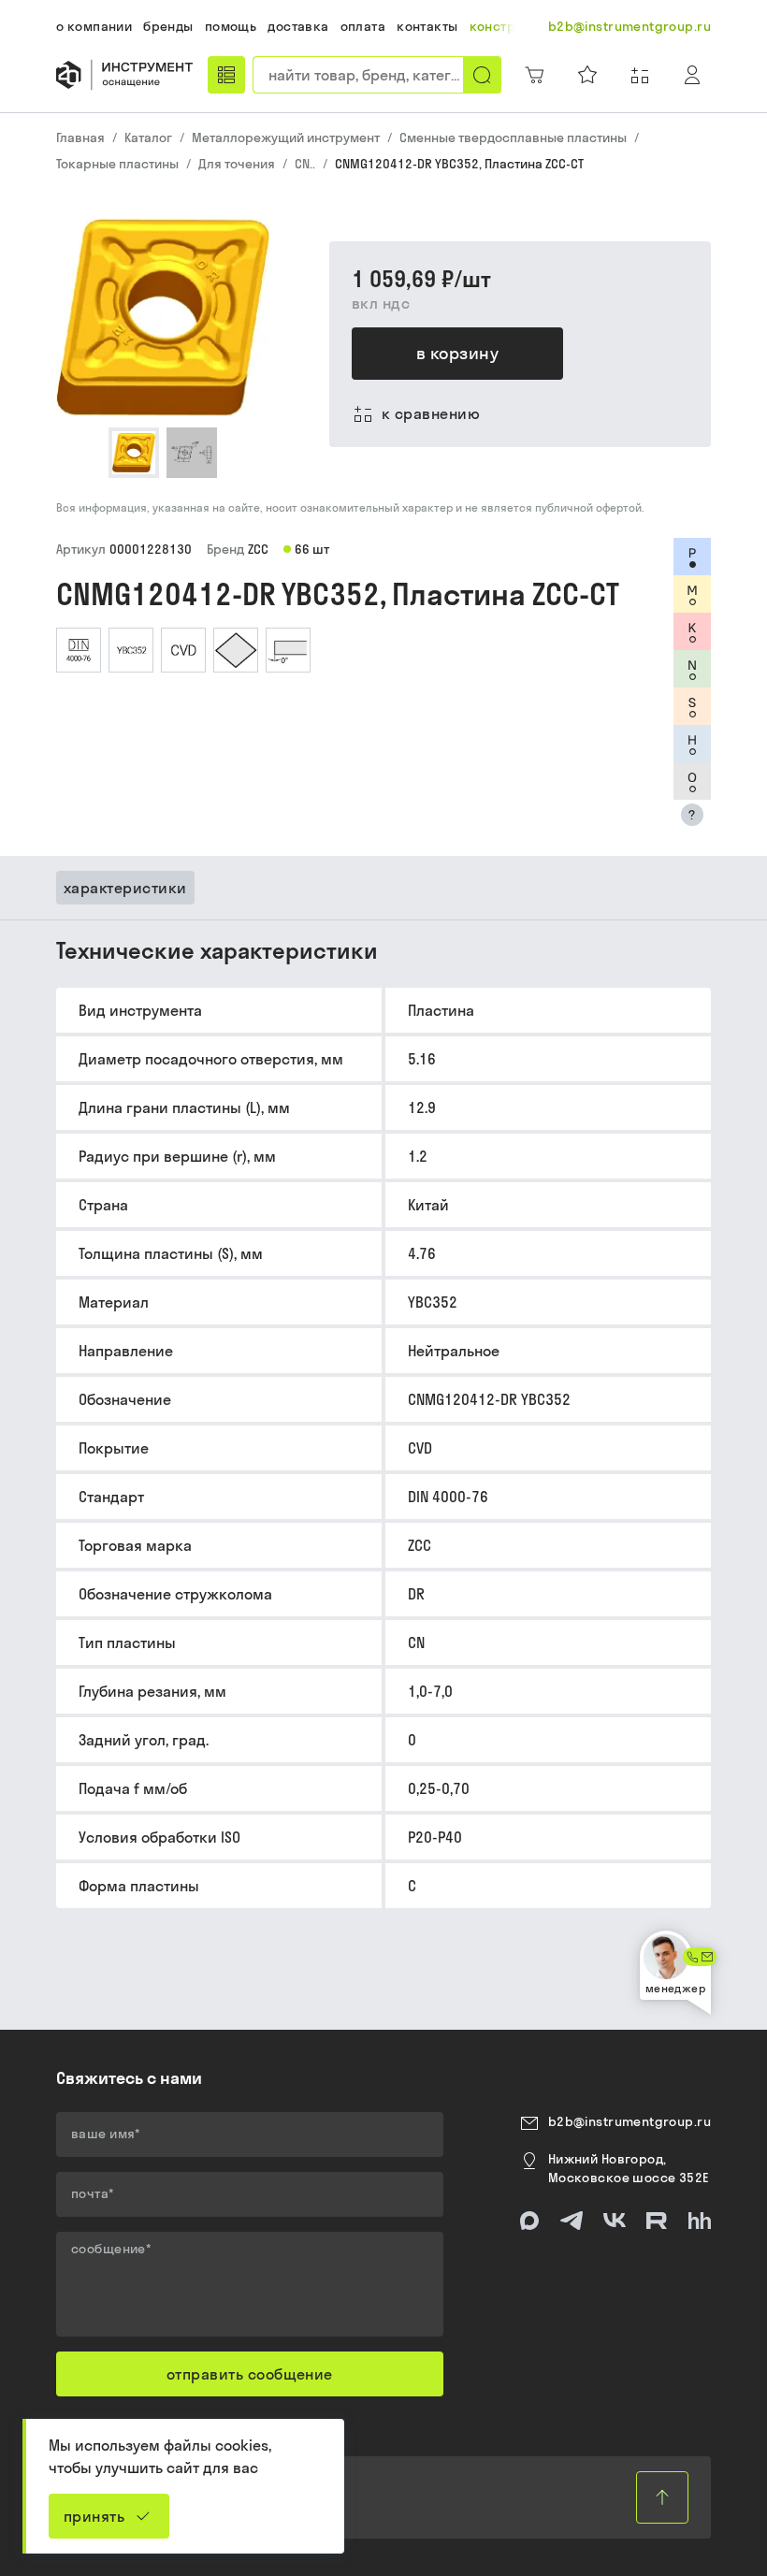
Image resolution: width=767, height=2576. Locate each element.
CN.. (305, 164)
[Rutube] (657, 2221)
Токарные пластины (117, 164)
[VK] (615, 2221)
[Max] (529, 2221)
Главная (80, 137)
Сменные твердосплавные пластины (513, 137)
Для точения (237, 164)
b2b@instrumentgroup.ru (630, 2121)
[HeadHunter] (700, 2221)
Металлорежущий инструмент (286, 137)
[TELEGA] (572, 2221)
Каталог (148, 137)
